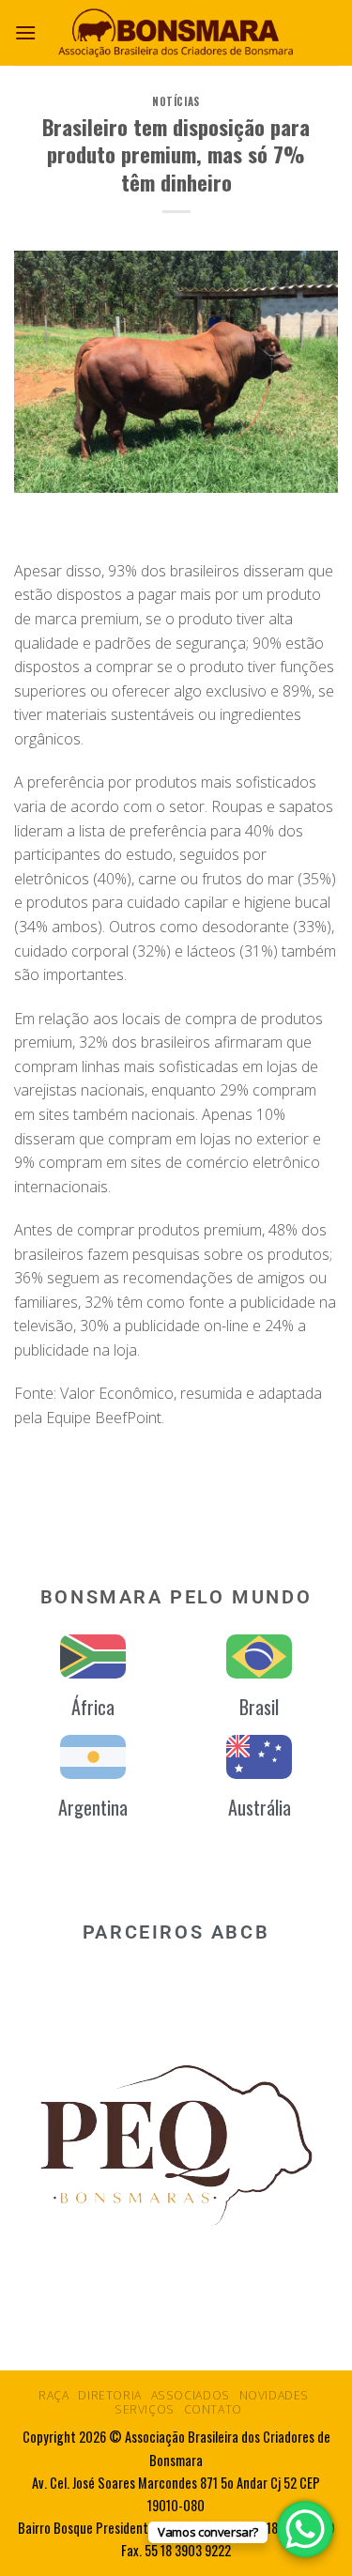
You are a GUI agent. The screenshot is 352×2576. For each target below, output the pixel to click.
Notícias (176, 101)
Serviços (145, 2409)
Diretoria (110, 2395)
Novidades (275, 2395)
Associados (191, 2395)
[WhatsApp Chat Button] (305, 2529)
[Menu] (25, 32)
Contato (213, 2409)
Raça (54, 2395)
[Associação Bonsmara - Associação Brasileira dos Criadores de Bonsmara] (176, 32)
